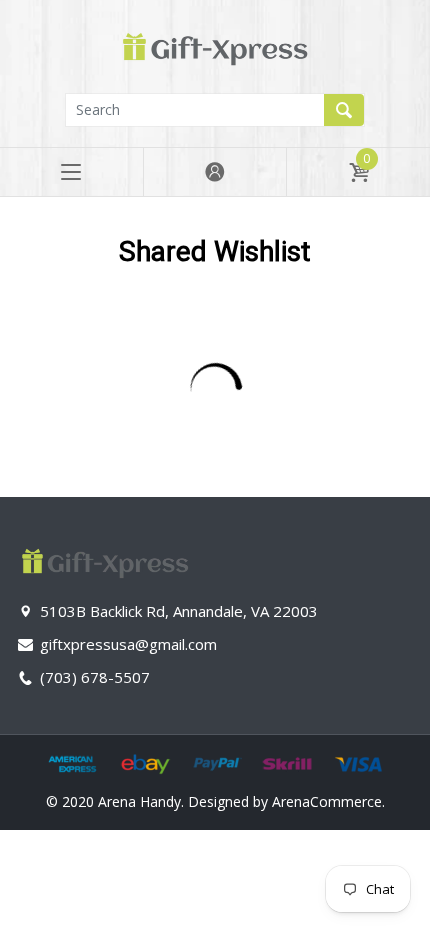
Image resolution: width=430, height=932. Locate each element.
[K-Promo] (215, 44)
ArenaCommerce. (328, 801)
